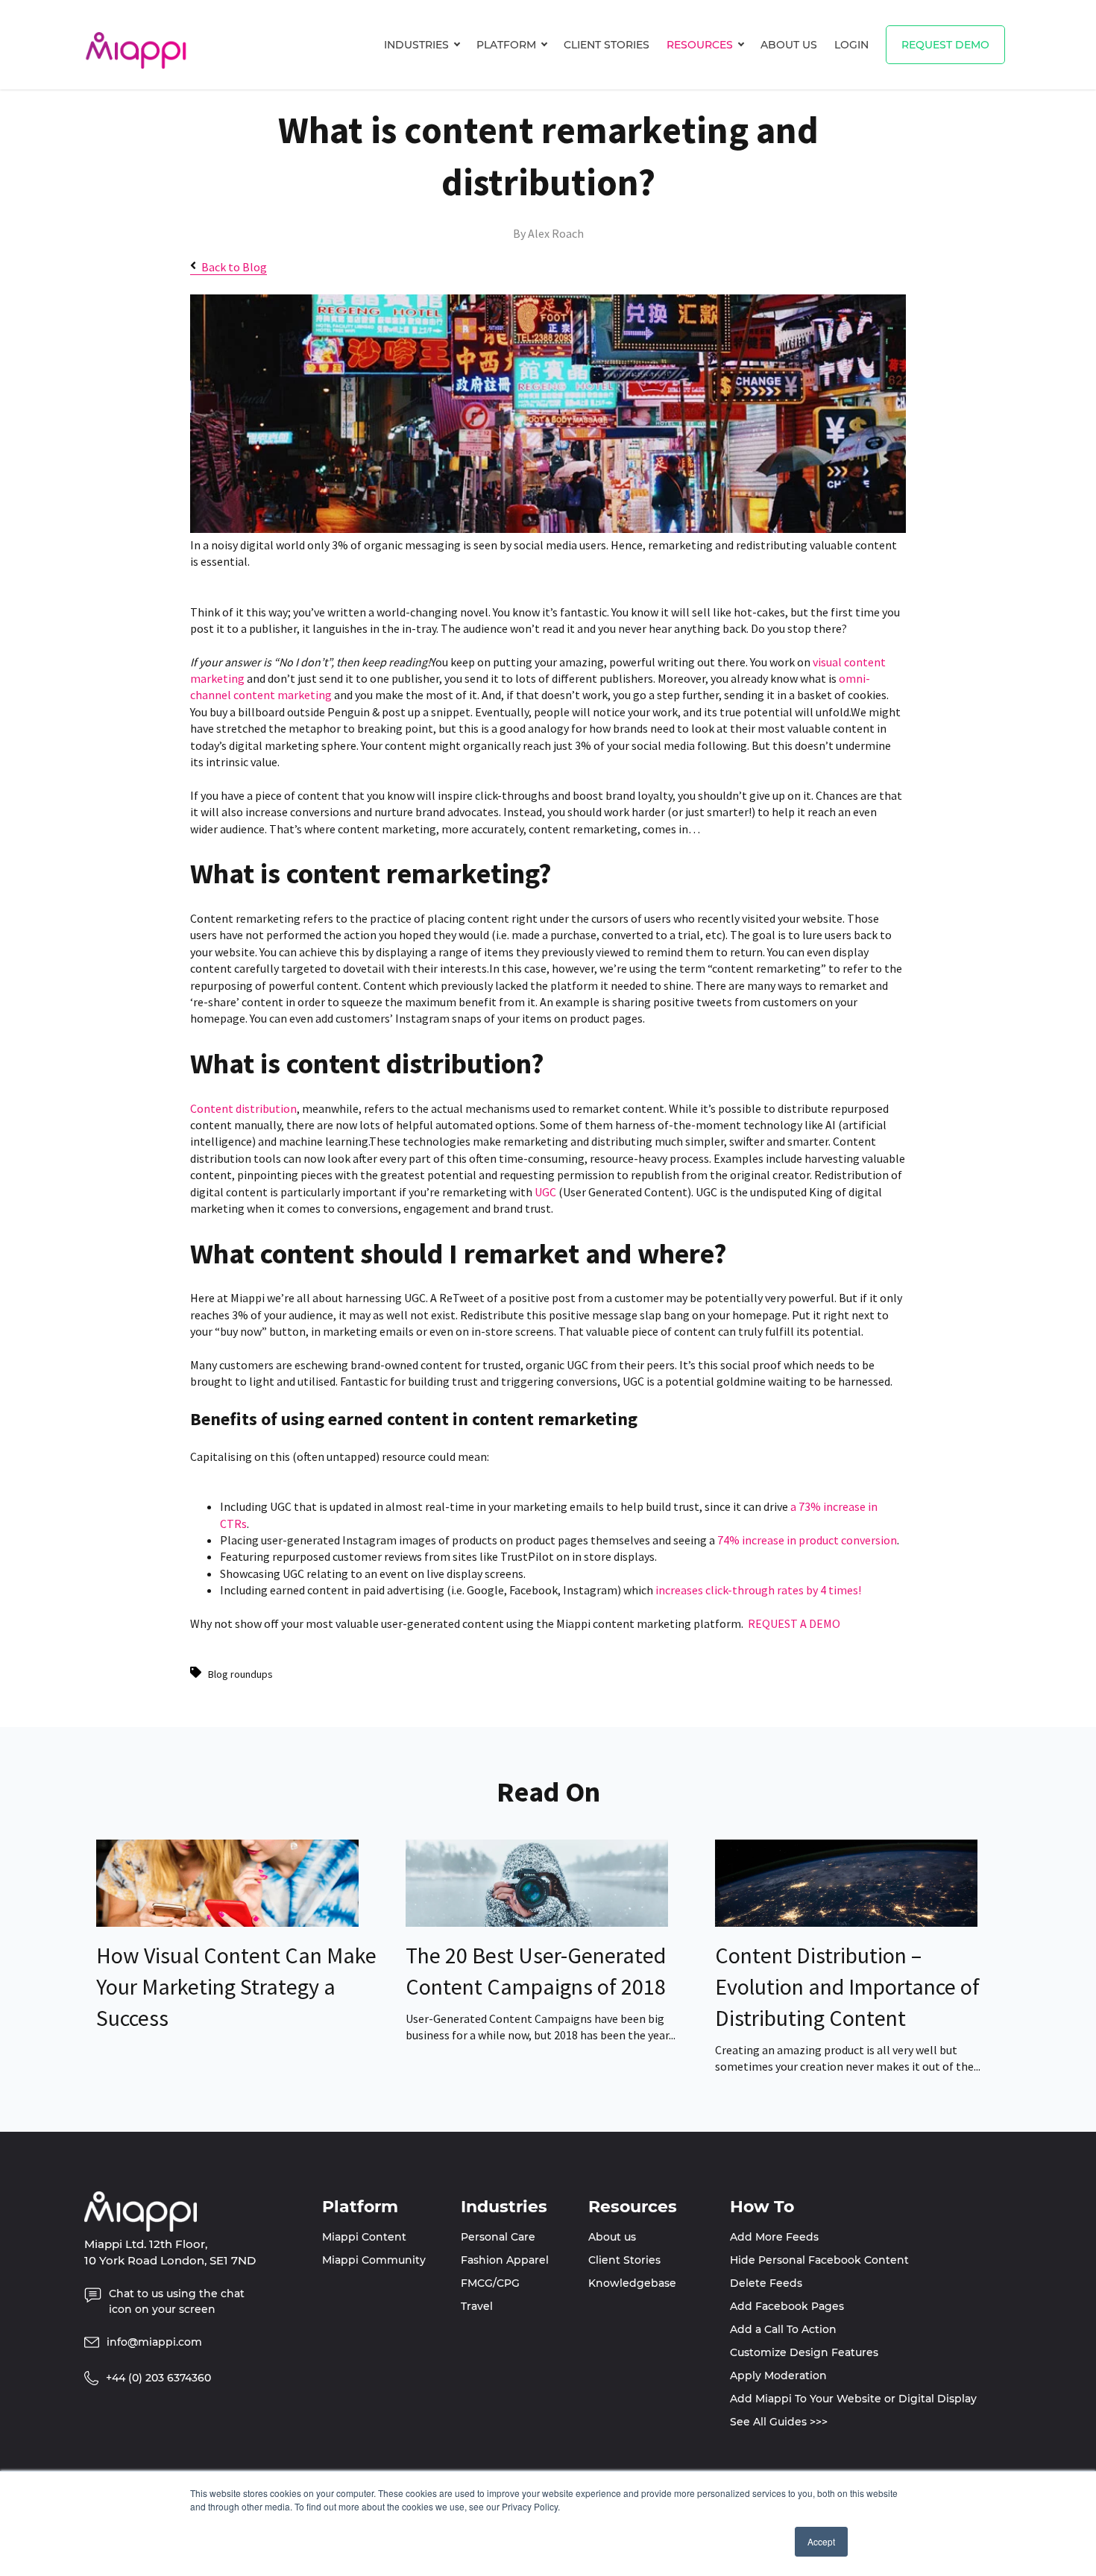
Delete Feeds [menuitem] (766, 2283)
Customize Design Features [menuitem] (804, 2352)
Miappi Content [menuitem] (364, 2237)
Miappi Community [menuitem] (374, 2260)
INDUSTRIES (416, 45)
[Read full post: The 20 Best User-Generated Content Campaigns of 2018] (537, 1922)
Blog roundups (240, 1674)
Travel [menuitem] (477, 2306)
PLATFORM (506, 45)
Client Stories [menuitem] (624, 2260)
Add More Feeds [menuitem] (774, 2237)
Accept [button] (821, 2541)
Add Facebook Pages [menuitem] (787, 2306)
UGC (545, 1192)
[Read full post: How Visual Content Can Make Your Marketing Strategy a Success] (227, 1922)
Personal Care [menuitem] (498, 2237)
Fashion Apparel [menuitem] (505, 2260)
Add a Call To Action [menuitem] (783, 2329)
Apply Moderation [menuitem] (778, 2375)
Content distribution (243, 1108)
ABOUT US (789, 45)
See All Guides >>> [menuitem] (779, 2422)
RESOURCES (700, 45)
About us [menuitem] (612, 2237)
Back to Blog (234, 267)
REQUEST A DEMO (794, 1623)
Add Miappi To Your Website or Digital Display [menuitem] (853, 2399)
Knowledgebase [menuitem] (632, 2283)
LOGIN (851, 45)
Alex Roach (556, 233)
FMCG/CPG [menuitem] (490, 2283)
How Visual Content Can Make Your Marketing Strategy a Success (236, 1986)
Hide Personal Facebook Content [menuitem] (819, 2260)
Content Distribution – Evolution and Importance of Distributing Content (847, 1986)
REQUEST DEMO (945, 45)
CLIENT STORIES (607, 45)
